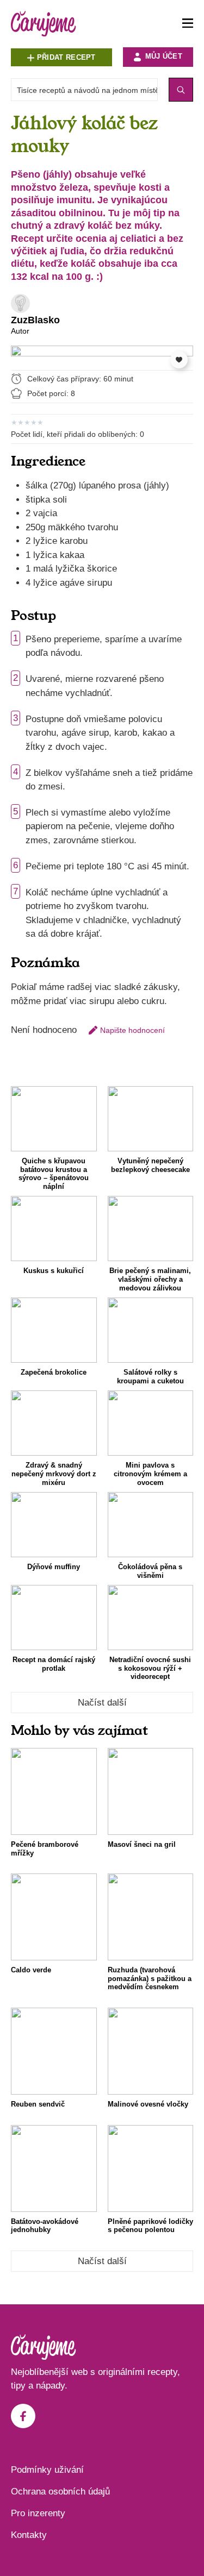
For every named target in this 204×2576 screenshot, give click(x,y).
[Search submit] (181, 90)
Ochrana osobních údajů (60, 2492)
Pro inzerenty (38, 2513)
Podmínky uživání (47, 2470)
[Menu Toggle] (188, 24)
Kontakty (29, 2535)
